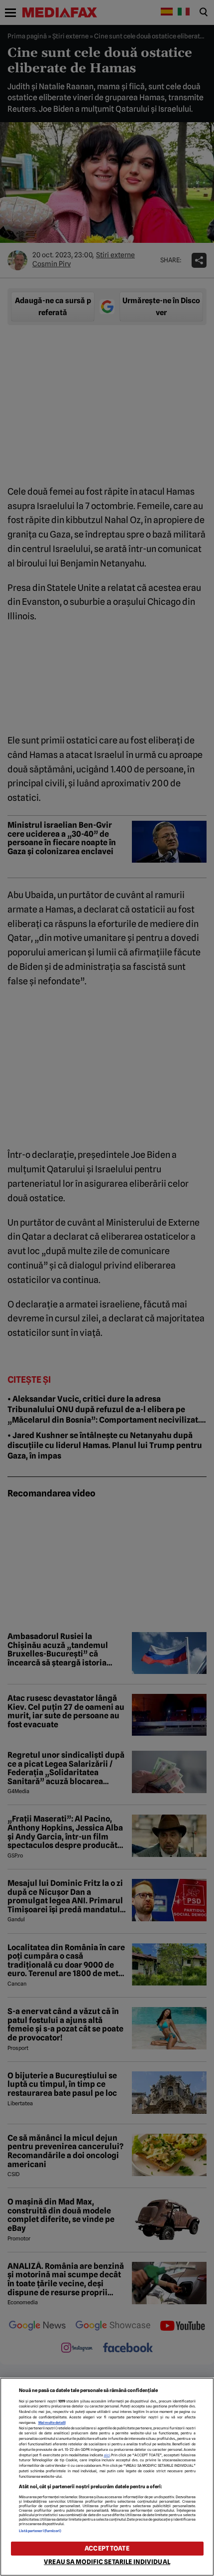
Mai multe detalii (52, 2423)
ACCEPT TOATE (107, 2548)
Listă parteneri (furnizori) (40, 2531)
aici (107, 2455)
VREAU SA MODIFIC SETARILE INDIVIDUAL (107, 2562)
